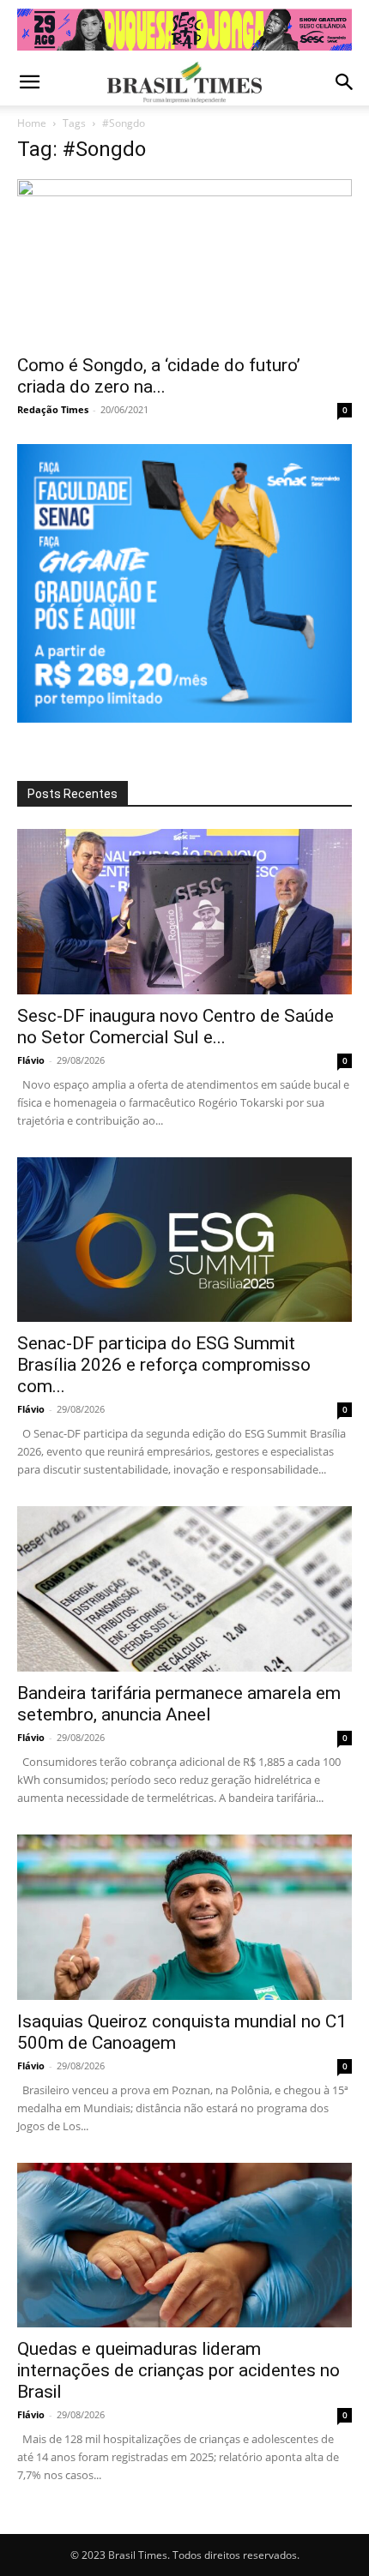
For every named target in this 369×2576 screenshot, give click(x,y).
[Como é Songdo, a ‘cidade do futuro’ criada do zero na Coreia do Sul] (184, 262)
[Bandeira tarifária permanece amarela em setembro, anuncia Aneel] (184, 1589)
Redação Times (53, 409)
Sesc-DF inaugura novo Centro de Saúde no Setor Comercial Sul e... (175, 1027)
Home (32, 123)
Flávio (31, 1060)
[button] (29, 82)
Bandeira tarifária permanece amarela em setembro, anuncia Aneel (179, 1704)
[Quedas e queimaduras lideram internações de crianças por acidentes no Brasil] (184, 2246)
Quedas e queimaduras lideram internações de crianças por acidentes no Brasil (178, 2370)
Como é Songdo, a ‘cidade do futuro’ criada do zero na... (159, 376)
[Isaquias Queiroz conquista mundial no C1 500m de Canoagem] (184, 1917)
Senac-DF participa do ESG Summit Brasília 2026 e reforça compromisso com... (164, 1365)
